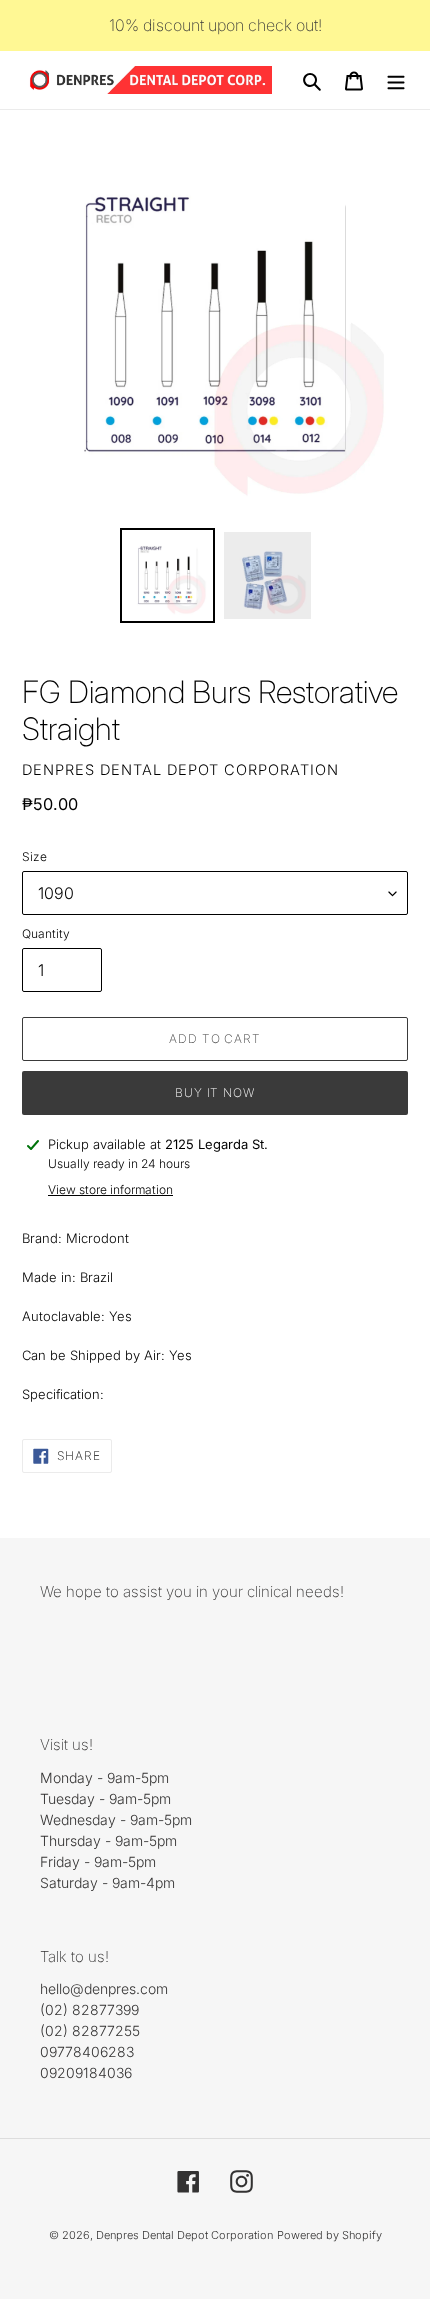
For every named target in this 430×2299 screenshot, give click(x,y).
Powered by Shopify (329, 2235)
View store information (110, 1189)
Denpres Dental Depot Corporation (184, 2235)
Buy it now (215, 1092)
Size (34, 856)
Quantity (46, 933)
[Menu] (396, 80)
